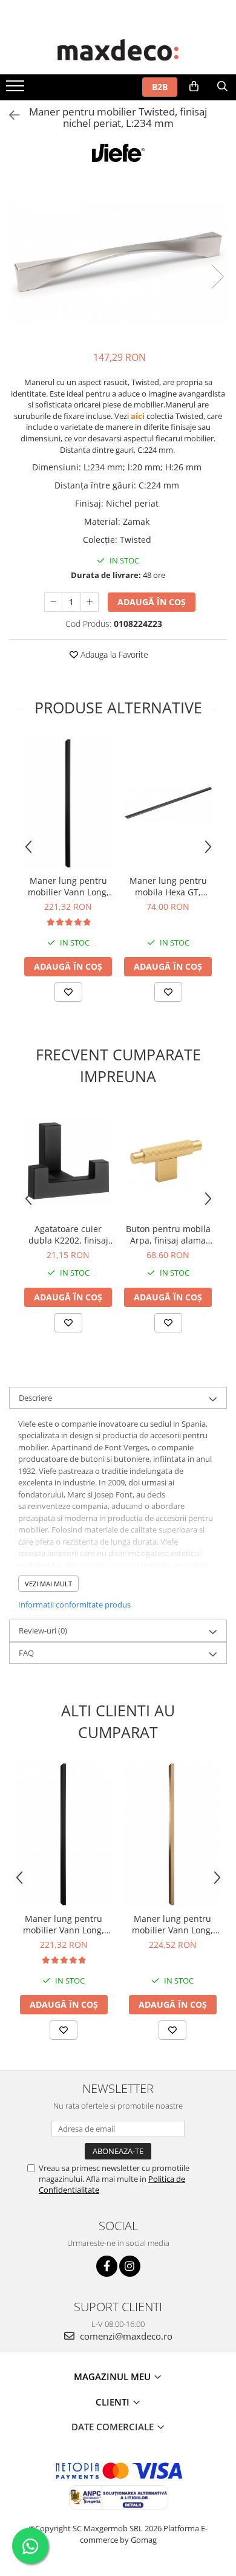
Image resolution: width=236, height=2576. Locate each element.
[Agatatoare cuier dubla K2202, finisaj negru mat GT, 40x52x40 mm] (68, 1161)
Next (217, 277)
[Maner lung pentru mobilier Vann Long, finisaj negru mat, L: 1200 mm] (68, 803)
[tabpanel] (118, 264)
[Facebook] (107, 2266)
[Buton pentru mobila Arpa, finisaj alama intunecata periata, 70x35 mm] (168, 1161)
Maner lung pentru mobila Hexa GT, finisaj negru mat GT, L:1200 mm (168, 886)
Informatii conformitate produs (74, 1604)
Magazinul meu (113, 2376)
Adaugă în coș (152, 602)
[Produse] (17, 89)
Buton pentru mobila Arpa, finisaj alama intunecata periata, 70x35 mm (168, 1234)
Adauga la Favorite (113, 654)
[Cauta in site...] (222, 86)
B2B (160, 87)
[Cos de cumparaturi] (194, 86)
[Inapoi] (9, 115)
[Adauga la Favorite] (68, 992)
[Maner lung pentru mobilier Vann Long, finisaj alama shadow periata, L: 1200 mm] (172, 1834)
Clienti (114, 2402)
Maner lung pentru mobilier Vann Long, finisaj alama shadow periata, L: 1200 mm (173, 1924)
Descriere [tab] (35, 1398)
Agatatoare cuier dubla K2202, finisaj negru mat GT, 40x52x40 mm (68, 1234)
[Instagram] (130, 2266)
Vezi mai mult (48, 1584)
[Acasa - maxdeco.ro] (118, 51)
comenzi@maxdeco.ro (125, 2336)
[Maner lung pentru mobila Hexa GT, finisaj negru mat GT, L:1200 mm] (168, 803)
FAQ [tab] (26, 1653)
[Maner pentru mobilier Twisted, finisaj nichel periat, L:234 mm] (118, 264)
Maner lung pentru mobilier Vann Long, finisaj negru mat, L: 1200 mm (68, 886)
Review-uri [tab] (43, 1630)
